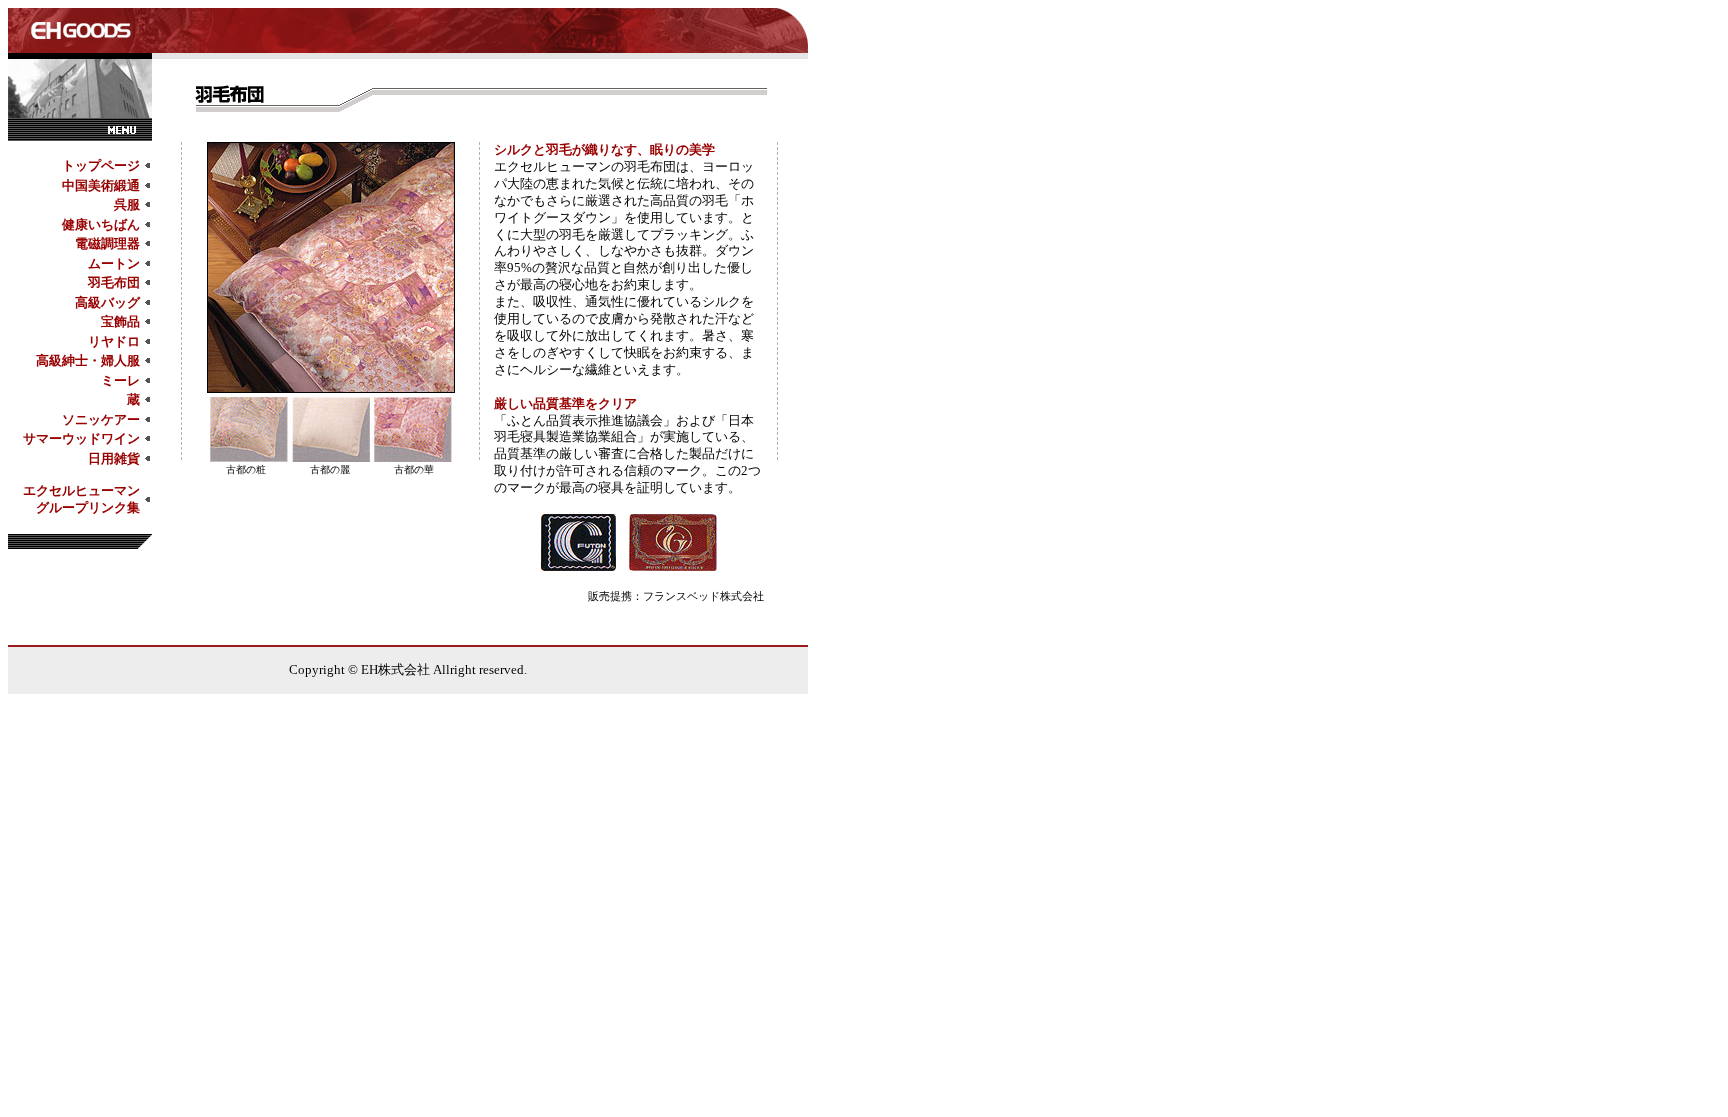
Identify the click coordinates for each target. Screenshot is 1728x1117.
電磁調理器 (107, 243)
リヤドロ (114, 341)
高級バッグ (107, 302)
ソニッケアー (101, 419)
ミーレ (120, 380)
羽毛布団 (114, 282)
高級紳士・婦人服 (88, 360)
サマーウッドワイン (81, 438)
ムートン (114, 263)
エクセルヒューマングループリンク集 (81, 499)
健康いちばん (101, 224)
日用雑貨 (114, 458)
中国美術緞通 (101, 185)
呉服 (127, 204)
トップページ (101, 165)
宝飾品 (120, 321)
